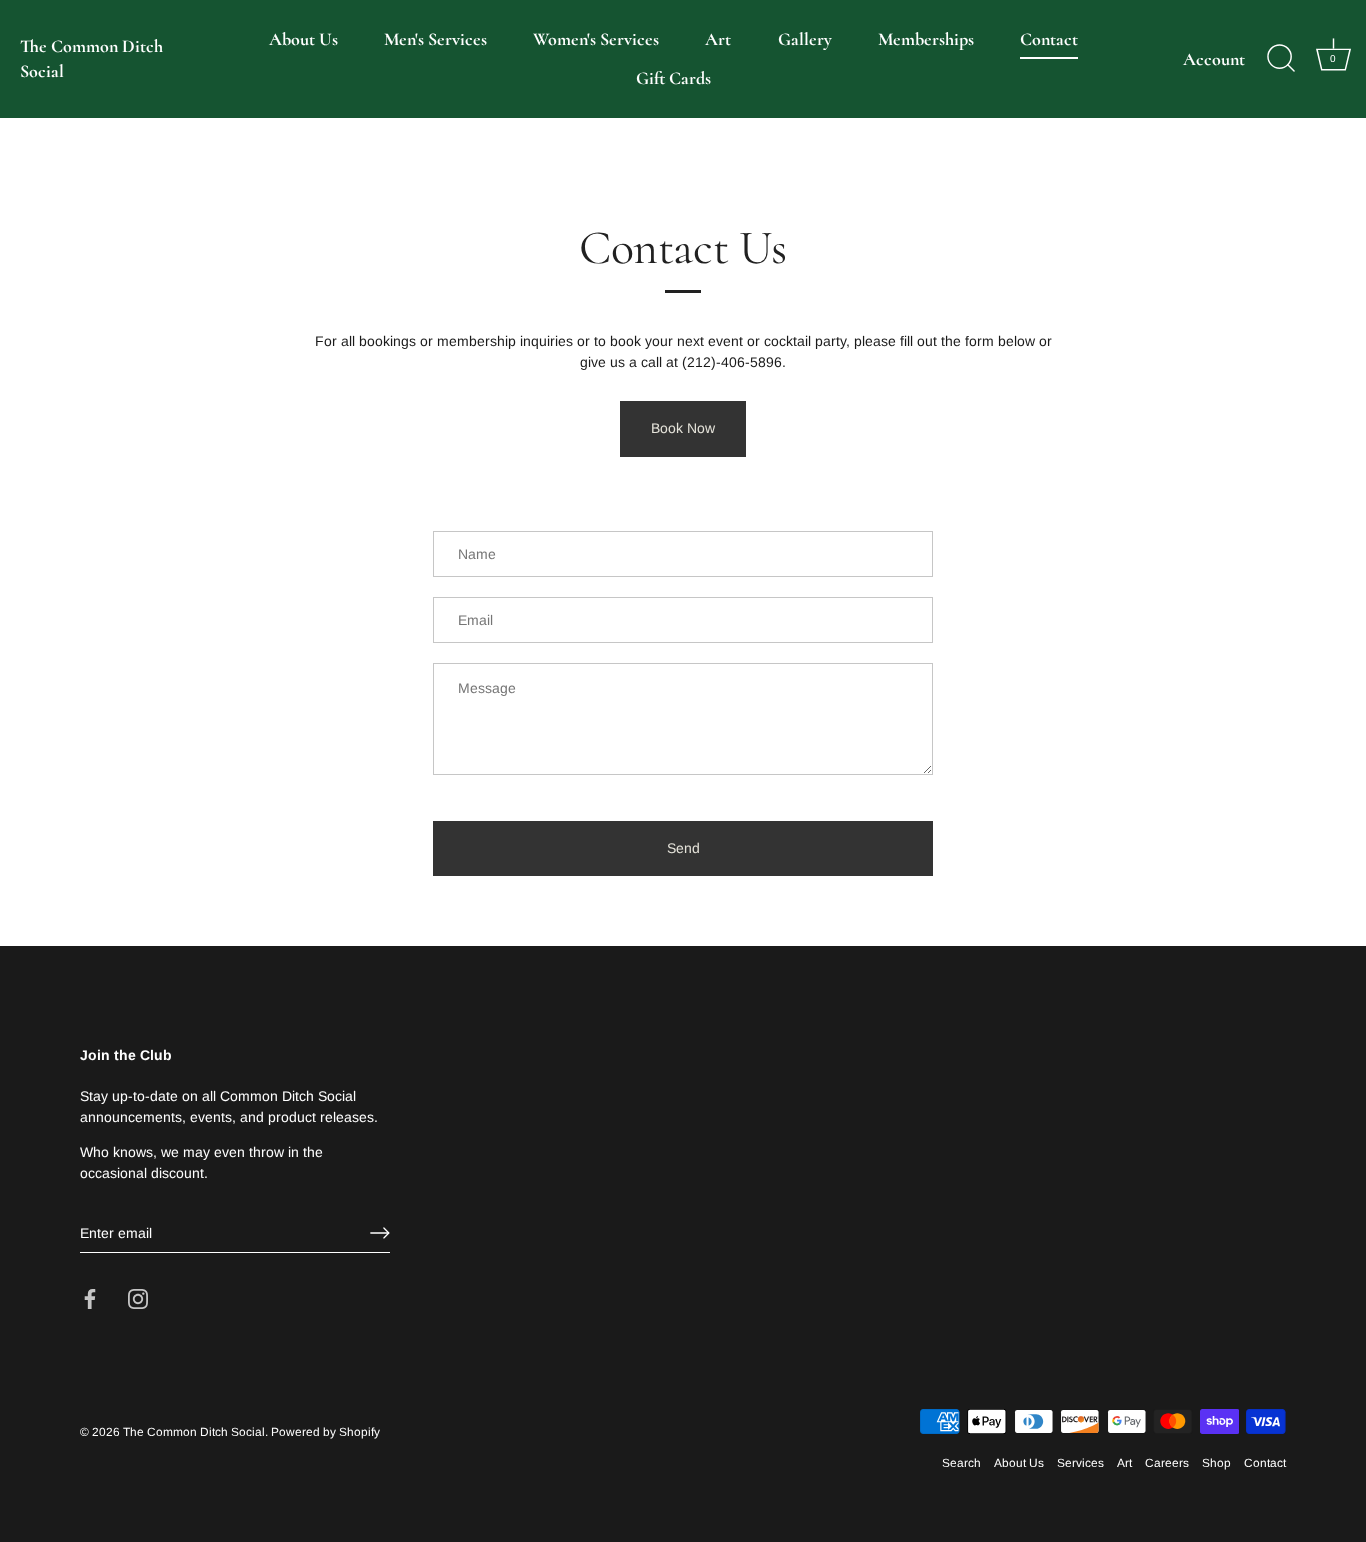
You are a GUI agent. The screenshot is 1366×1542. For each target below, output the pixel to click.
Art (718, 39)
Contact (1049, 39)
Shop (1216, 1463)
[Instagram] (138, 1298)
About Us (303, 39)
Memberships (926, 39)
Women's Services (596, 39)
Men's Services (435, 39)
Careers (1167, 1463)
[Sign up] (380, 1233)
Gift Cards (673, 78)
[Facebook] (90, 1298)
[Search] (1281, 59)
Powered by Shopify (325, 1432)
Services (1080, 1463)
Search (961, 1463)
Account (1214, 59)
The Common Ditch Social (91, 58)
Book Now (683, 428)
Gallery (805, 39)
